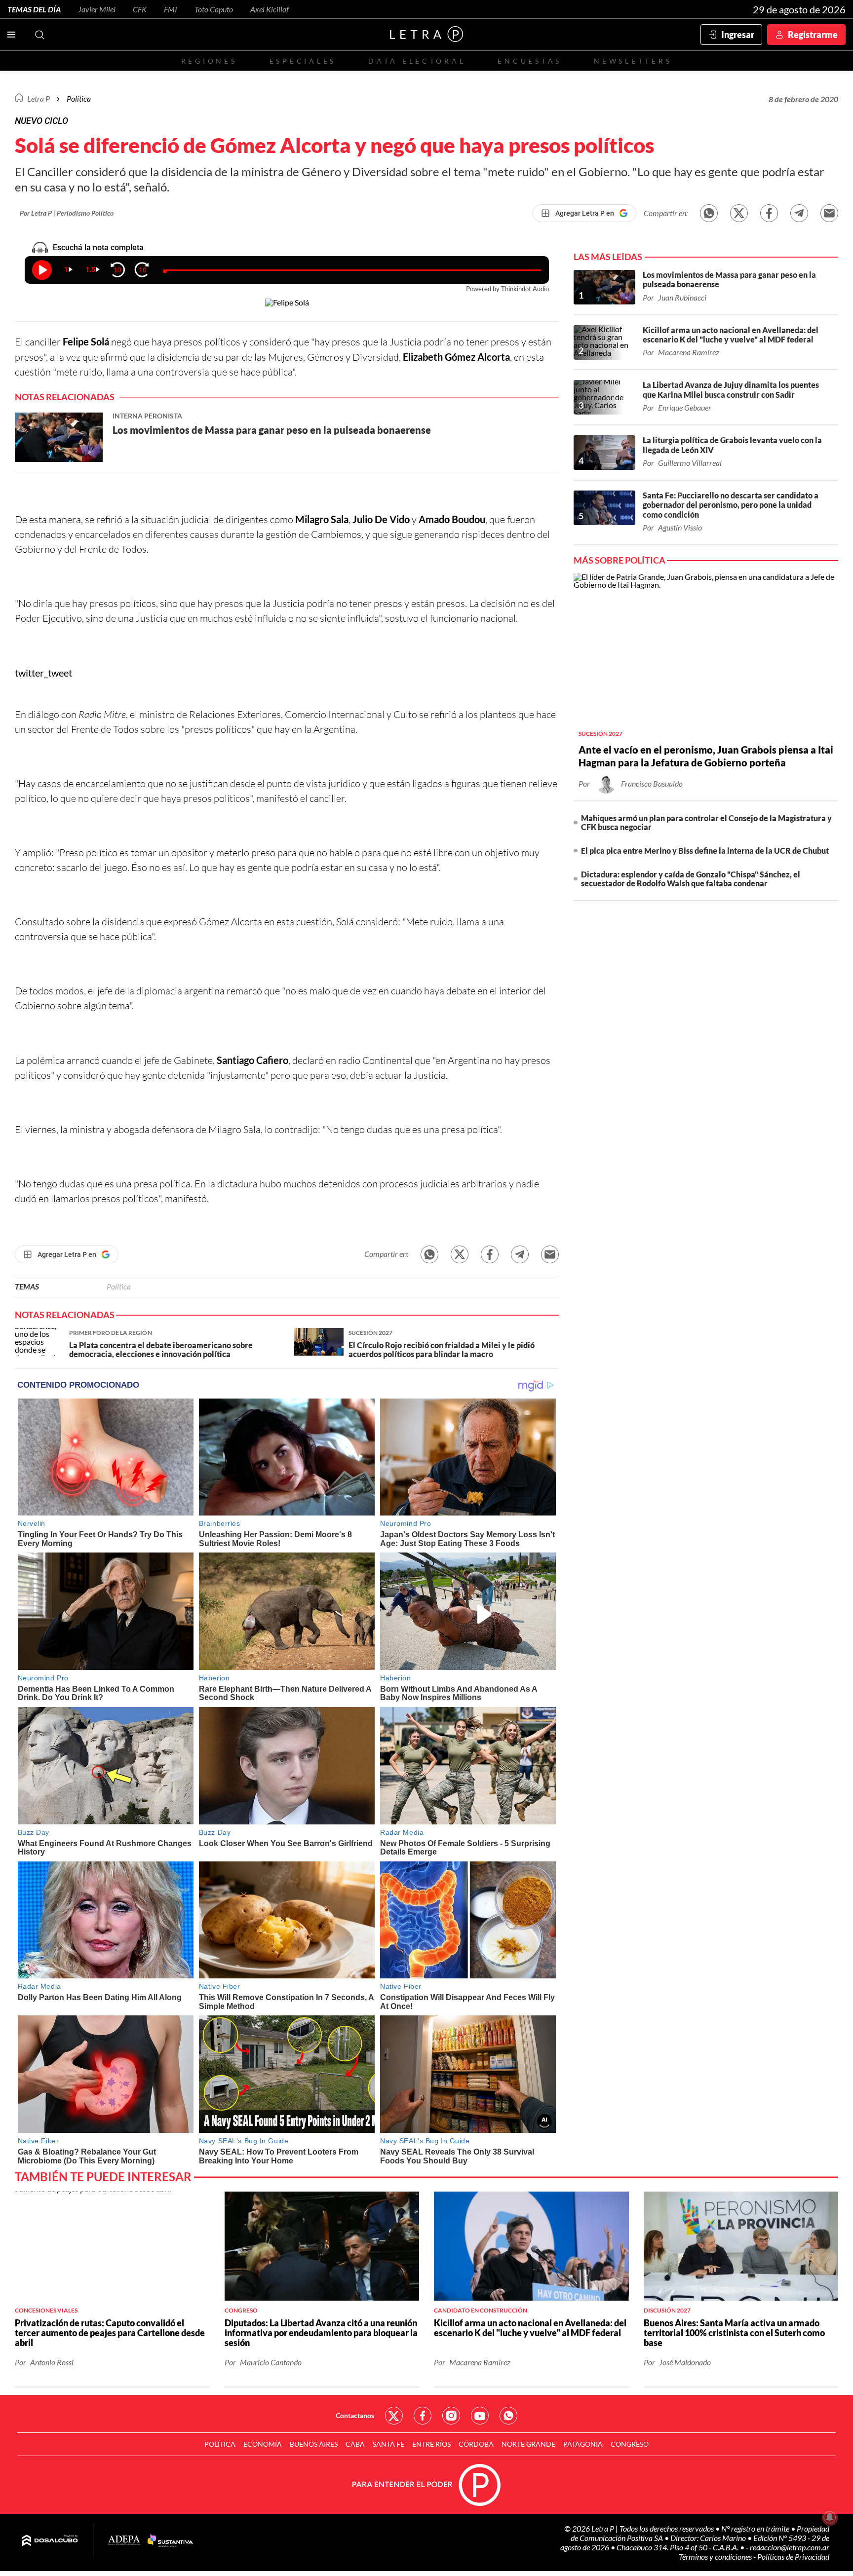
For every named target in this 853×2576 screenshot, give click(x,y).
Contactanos (355, 2415)
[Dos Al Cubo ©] (50, 2541)
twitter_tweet (43, 673)
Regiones (209, 61)
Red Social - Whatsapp (508, 2416)
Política (79, 98)
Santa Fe (388, 2444)
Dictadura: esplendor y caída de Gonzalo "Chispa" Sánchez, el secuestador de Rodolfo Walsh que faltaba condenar (691, 879)
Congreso (630, 2444)
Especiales (303, 61)
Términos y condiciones (716, 2557)
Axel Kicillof (270, 9)
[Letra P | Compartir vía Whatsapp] (709, 213)
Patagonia (583, 2444)
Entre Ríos (431, 2444)
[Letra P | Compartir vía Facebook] (769, 213)
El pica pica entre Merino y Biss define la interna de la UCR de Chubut (705, 851)
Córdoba (476, 2444)
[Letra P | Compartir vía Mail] (829, 213)
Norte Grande (528, 2444)
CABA (355, 2444)
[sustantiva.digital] (170, 2541)
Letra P (39, 98)
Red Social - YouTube (480, 2416)
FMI (171, 9)
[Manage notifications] (830, 2517)
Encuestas (530, 61)
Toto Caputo (214, 9)
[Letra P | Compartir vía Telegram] (799, 213)
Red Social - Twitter (394, 2416)
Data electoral (417, 61)
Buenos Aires (314, 2444)
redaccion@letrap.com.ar (790, 2547)
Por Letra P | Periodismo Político (67, 213)
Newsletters (633, 61)
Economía (263, 2444)
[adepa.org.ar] (124, 2541)
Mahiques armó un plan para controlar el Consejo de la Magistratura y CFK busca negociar (706, 822)
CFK (140, 9)
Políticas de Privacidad (793, 2557)
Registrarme (813, 35)
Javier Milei (97, 9)
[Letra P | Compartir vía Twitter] (739, 213)
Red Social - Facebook (423, 2416)
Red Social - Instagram (451, 2416)
